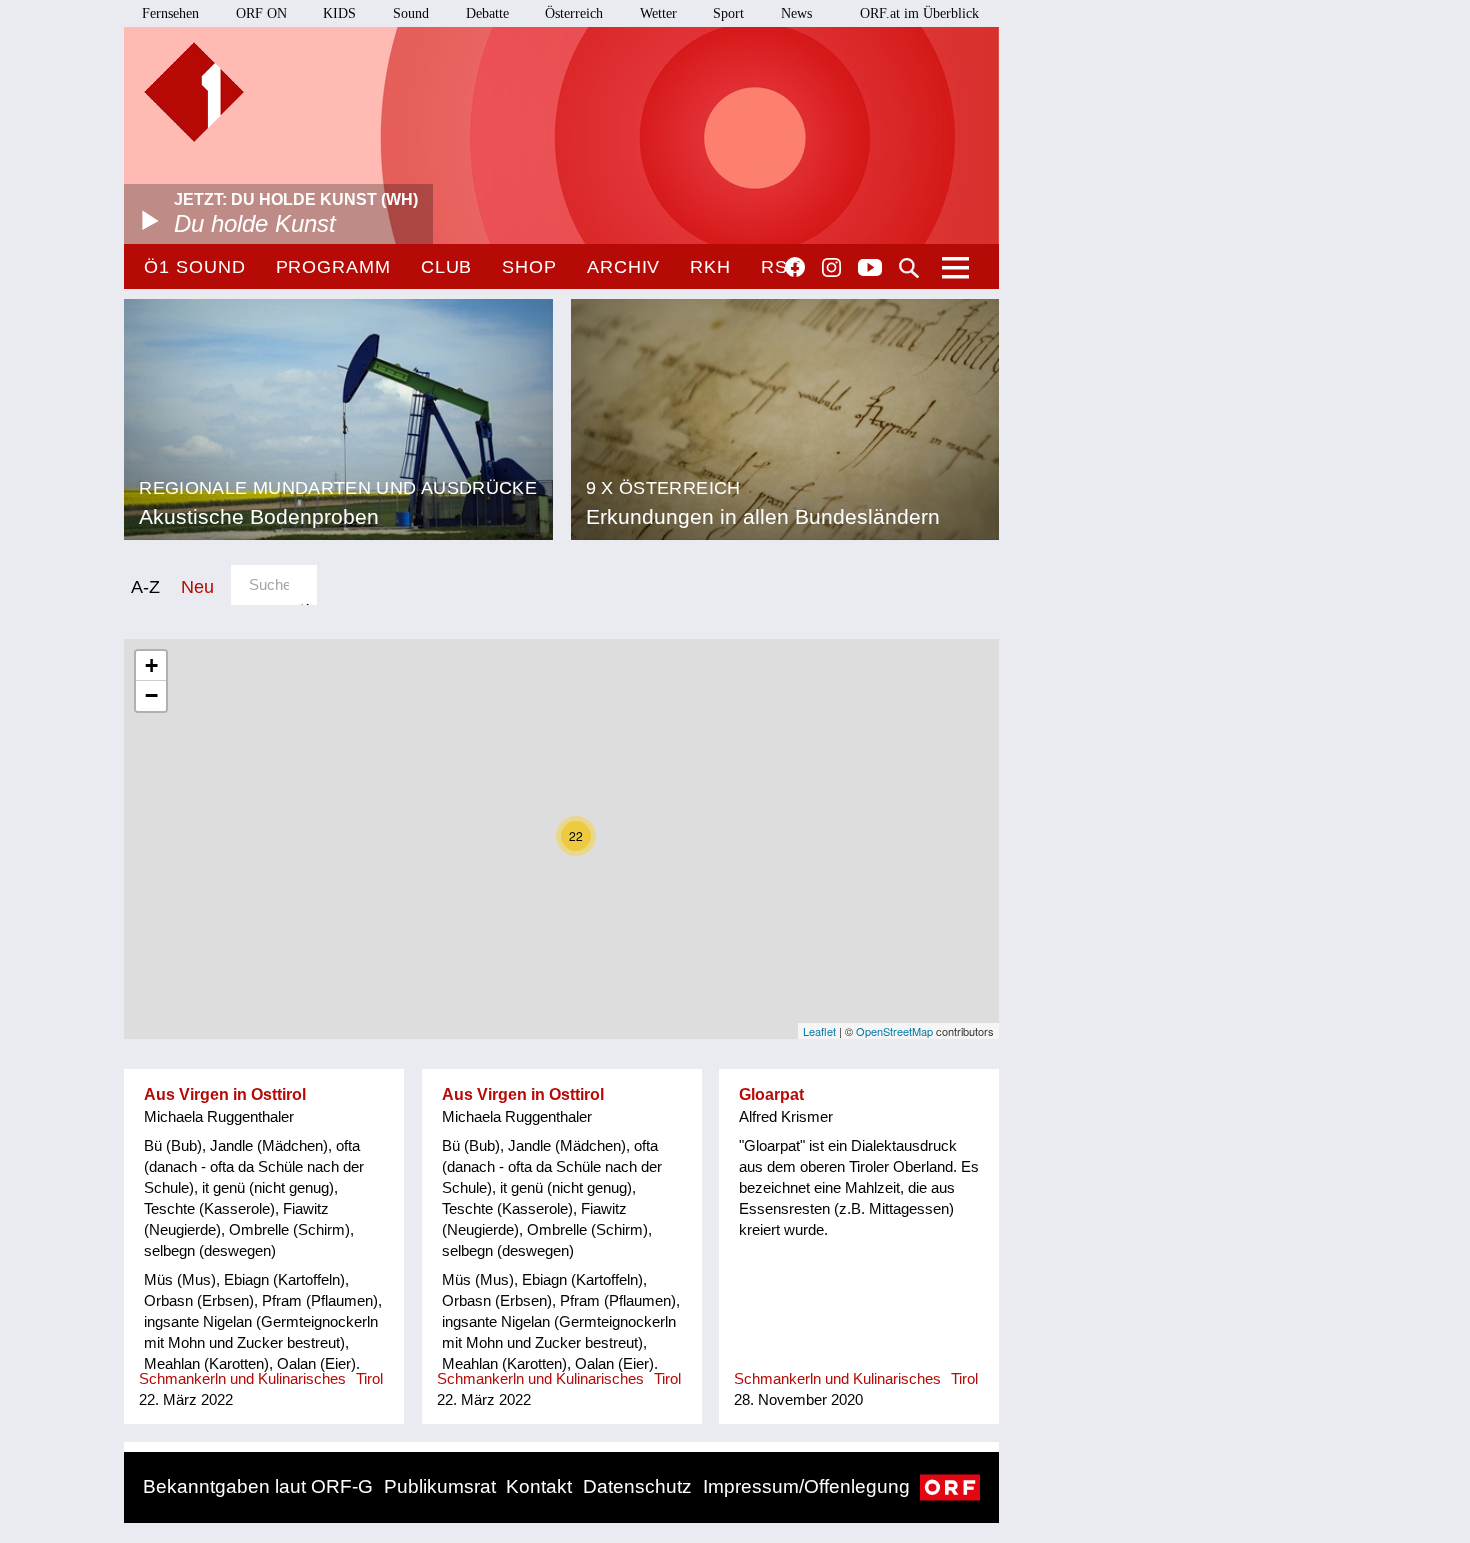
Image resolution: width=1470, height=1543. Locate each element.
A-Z (145, 586)
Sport (728, 13)
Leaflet (819, 1031)
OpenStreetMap (894, 1031)
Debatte (487, 13)
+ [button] (151, 665)
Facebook (795, 267)
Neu (197, 586)
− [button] (151, 695)
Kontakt (539, 1486)
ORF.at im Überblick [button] (919, 13)
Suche (909, 268)
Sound (411, 13)
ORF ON (261, 13)
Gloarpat (771, 1094)
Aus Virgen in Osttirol (225, 1094)
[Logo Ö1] (194, 92)
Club (447, 267)
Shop (529, 267)
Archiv (623, 267)
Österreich (574, 13)
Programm (333, 267)
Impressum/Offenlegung (806, 1486)
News (796, 13)
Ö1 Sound (194, 267)
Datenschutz (637, 1486)
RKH (710, 267)
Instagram (831, 268)
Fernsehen (170, 13)
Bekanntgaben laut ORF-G (258, 1486)
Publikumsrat (440, 1486)
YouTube (870, 269)
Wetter (658, 13)
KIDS (339, 13)
